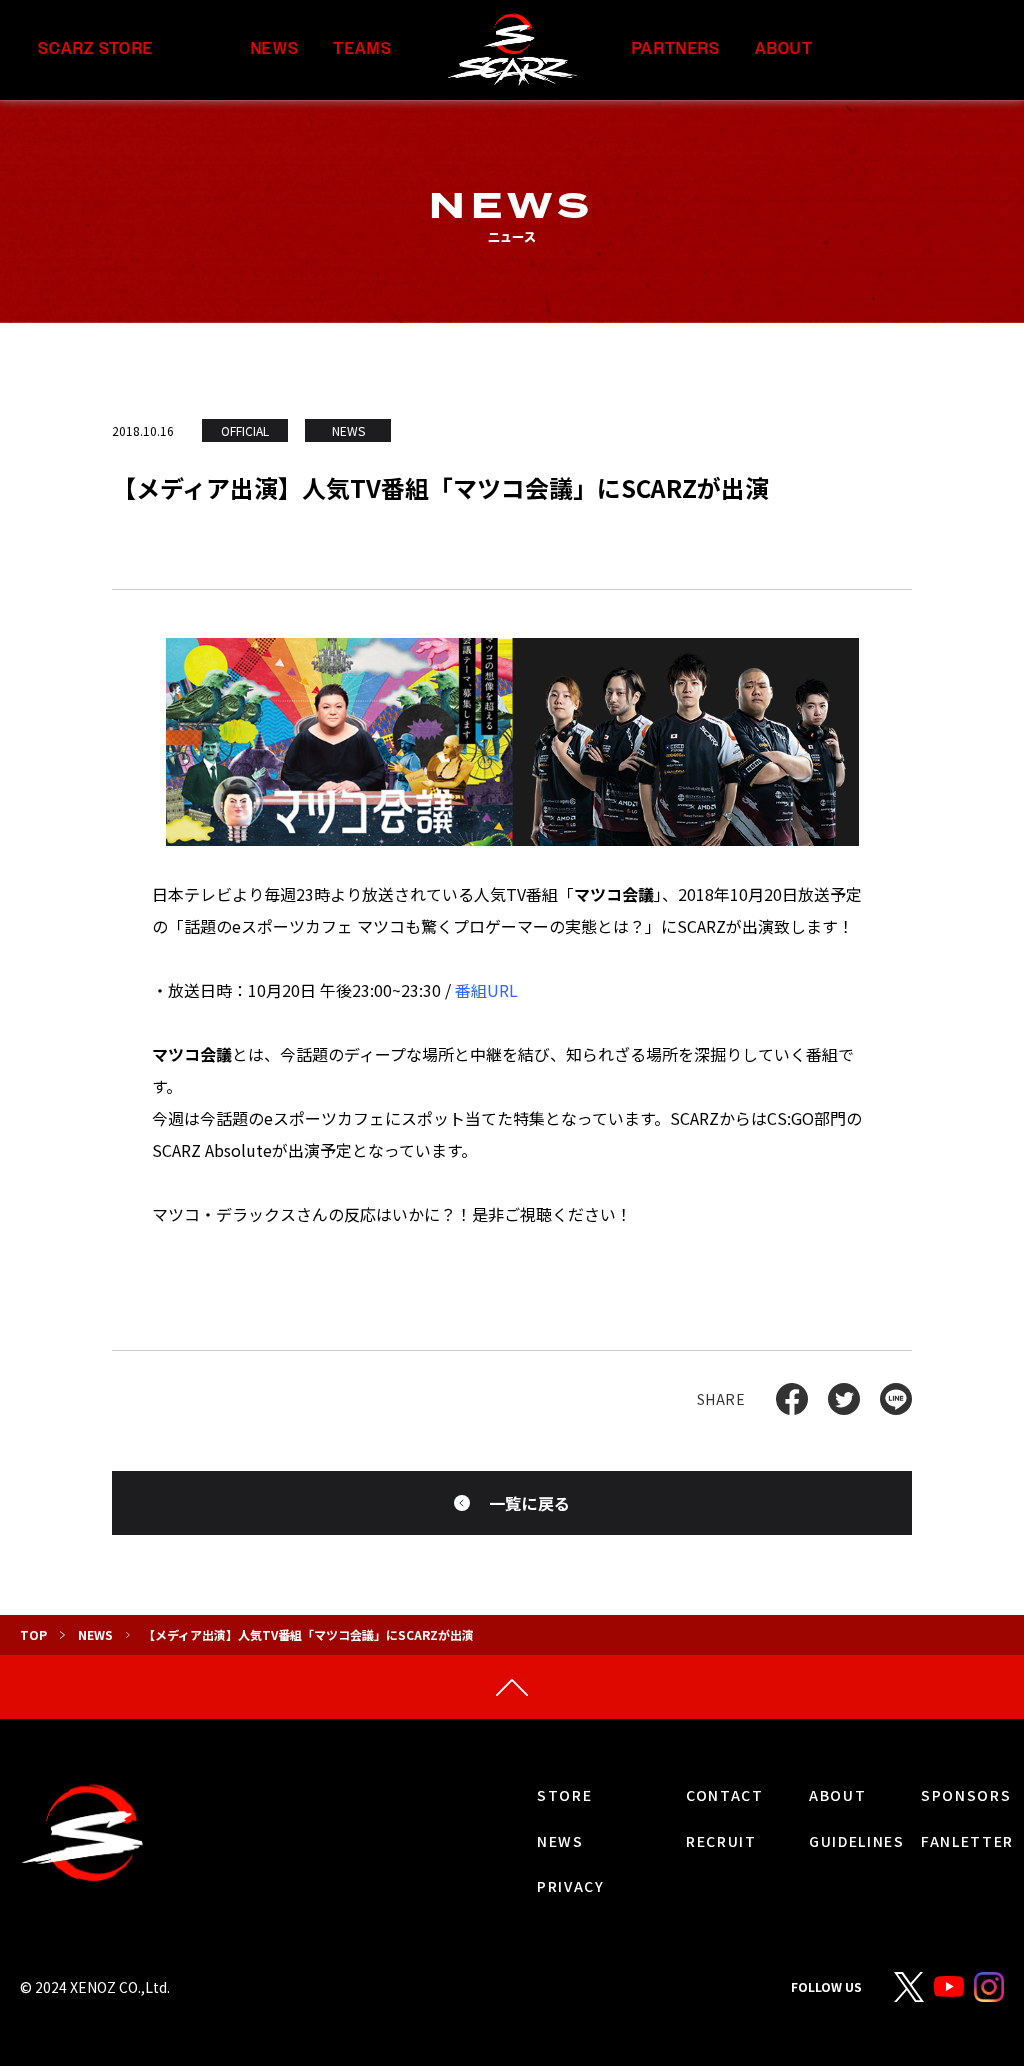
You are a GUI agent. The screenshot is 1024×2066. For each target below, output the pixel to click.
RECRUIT (721, 1841)
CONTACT (725, 1795)
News (95, 1634)
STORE (564, 1795)
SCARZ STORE (95, 49)
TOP (33, 1634)
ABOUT (784, 49)
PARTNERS (676, 49)
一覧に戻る (530, 1503)
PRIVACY (571, 1886)
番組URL (486, 990)
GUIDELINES (857, 1841)
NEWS (275, 49)
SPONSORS (966, 1795)
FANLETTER (967, 1841)
